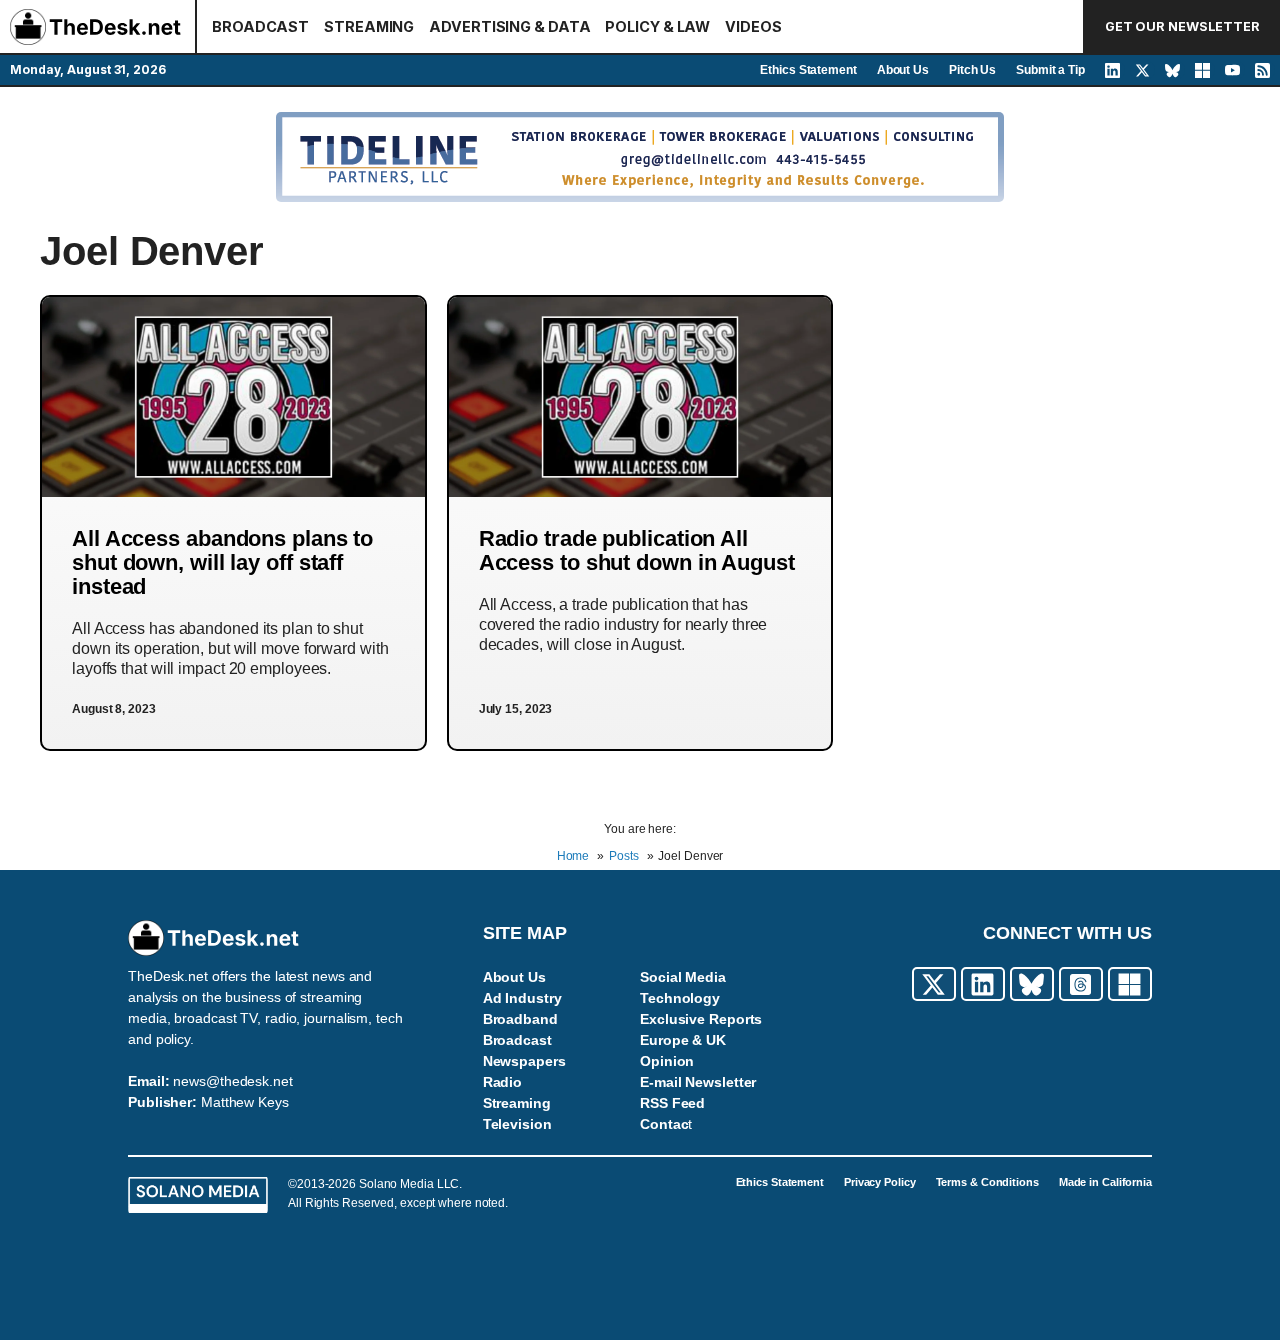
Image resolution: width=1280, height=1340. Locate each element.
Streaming (517, 1103)
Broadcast (517, 1040)
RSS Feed (672, 1103)
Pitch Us (972, 70)
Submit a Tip (1050, 70)
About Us (903, 70)
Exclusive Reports (701, 1019)
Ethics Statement (808, 70)
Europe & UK (683, 1040)
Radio (503, 1082)
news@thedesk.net (232, 1081)
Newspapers (524, 1061)
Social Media (683, 977)
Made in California (1105, 1182)
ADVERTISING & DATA (509, 26)
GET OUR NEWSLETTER (1182, 26)
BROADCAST (260, 26)
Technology (680, 998)
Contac (664, 1124)
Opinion (667, 1061)
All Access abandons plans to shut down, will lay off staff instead (222, 562)
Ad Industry (522, 998)
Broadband (520, 1019)
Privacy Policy (880, 1182)
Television (517, 1124)
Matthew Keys (245, 1102)
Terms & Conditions (987, 1182)
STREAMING (369, 26)
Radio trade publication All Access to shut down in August (637, 550)
